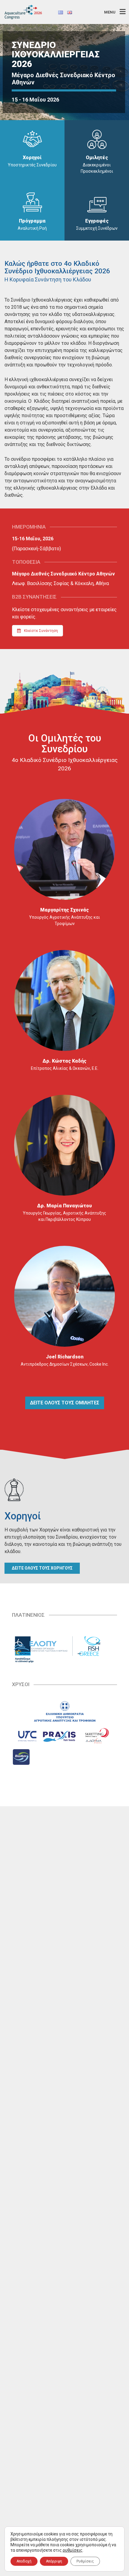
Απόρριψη (54, 2561)
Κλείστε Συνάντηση (41, 631)
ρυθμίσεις (73, 2550)
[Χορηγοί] (32, 139)
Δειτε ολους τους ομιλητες (65, 1403)
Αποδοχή (24, 2561)
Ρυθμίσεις (85, 2561)
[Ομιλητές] (97, 139)
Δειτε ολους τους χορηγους (42, 1568)
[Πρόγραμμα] (32, 202)
